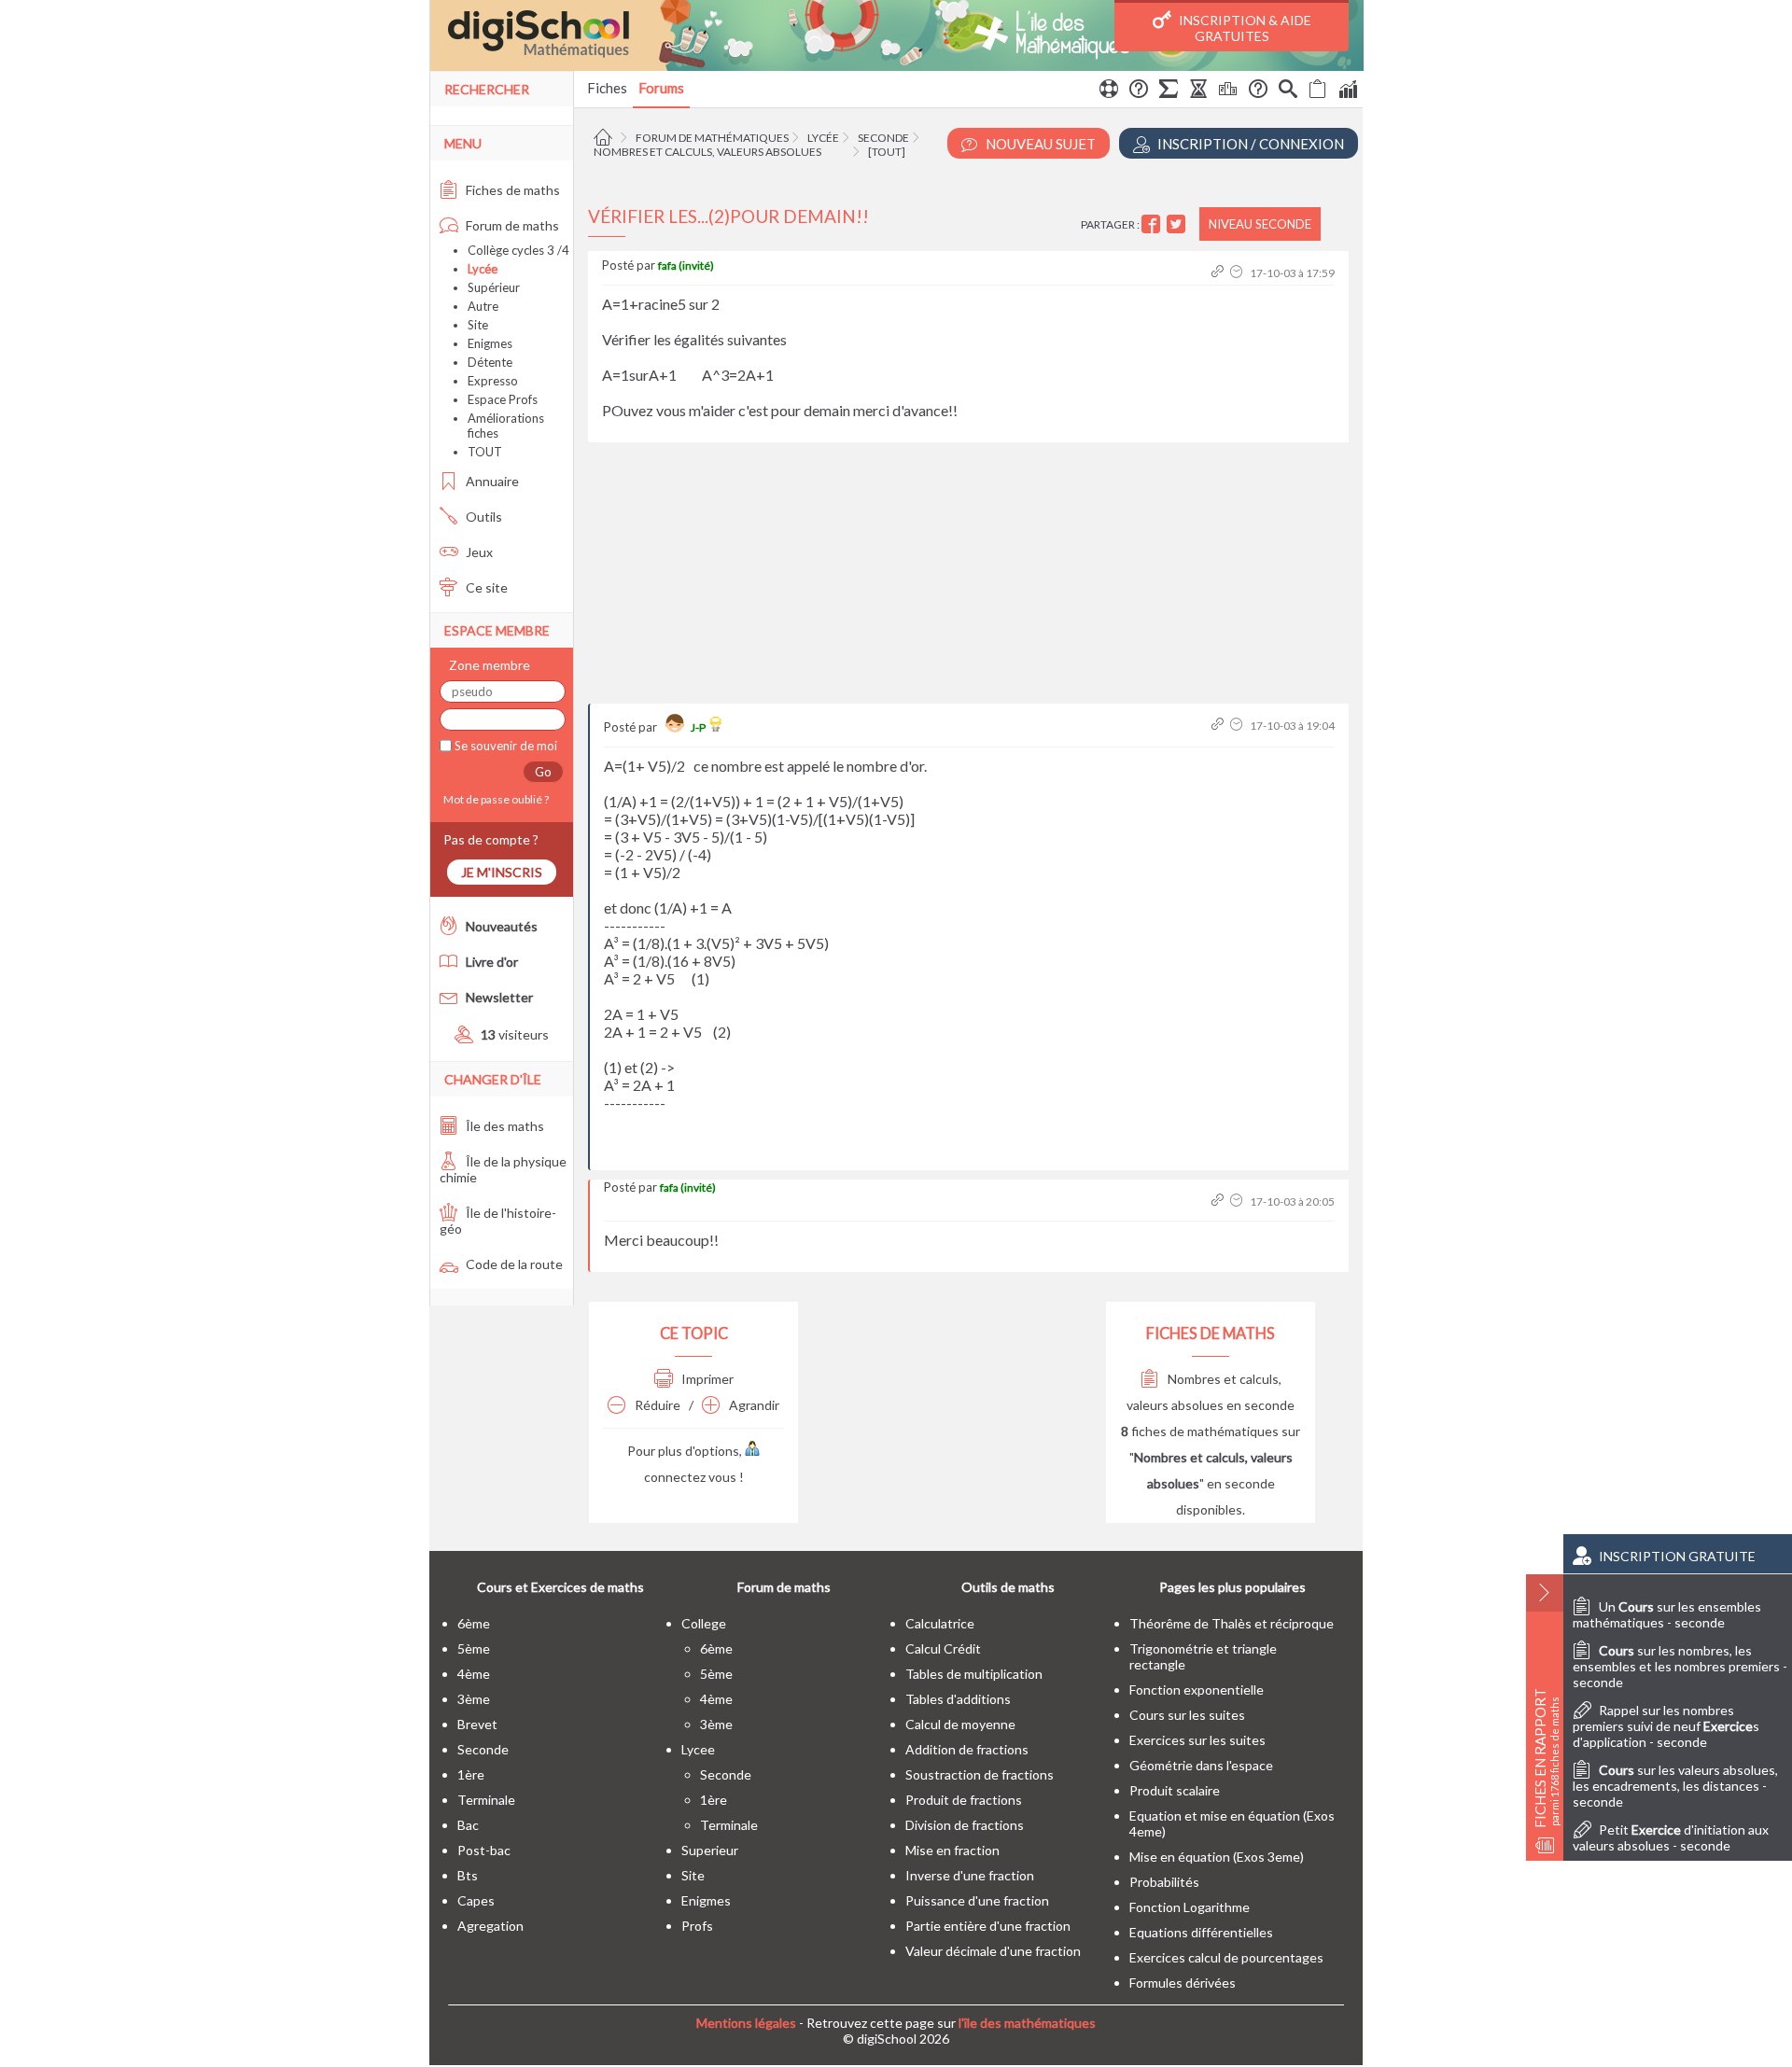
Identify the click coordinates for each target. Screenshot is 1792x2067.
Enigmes (490, 343)
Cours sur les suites (1187, 1715)
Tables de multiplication (974, 1674)
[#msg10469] (1219, 1201)
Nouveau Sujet (1039, 144)
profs (697, 1926)
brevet (477, 1724)
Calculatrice (940, 1623)
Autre (483, 306)
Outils (483, 517)
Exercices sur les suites (1197, 1740)
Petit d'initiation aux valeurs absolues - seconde (1671, 1837)
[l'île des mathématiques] (896, 35)
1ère (471, 1774)
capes (476, 1900)
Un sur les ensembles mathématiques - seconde (1667, 1614)
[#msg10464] (1219, 726)
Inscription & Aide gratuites (1244, 28)
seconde (483, 1749)
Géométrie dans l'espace (1201, 1765)
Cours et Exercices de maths (560, 1587)
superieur (710, 1850)
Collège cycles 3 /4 (518, 250)
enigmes (706, 1900)
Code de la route (513, 1264)
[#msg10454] (1219, 273)
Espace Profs (503, 399)
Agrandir (753, 1405)
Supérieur (494, 287)
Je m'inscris (502, 872)
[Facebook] (1153, 224)
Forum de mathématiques (712, 138)
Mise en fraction (952, 1850)
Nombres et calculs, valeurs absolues (707, 152)
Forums (661, 88)
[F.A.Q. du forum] (1139, 91)
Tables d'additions (958, 1699)
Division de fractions (965, 1825)
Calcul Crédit (943, 1648)
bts (468, 1875)
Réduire (656, 1405)
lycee (698, 1749)
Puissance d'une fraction (977, 1900)
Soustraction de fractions (980, 1774)
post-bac (484, 1850)
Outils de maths (1008, 1587)
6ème (474, 1623)
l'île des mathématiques (1027, 2023)
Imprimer (706, 1379)
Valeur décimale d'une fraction (993, 1951)
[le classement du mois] (1228, 91)
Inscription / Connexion (1249, 144)
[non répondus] (1318, 91)
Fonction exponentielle (1197, 1690)
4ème (474, 1674)
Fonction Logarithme (1190, 1907)
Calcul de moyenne (960, 1724)
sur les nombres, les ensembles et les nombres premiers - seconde (1680, 1666)
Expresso (493, 381)
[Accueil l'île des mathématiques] (605, 138)
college (704, 1623)
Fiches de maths (511, 190)
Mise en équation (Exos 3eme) (1217, 1857)
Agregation (490, 1926)
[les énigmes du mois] (1198, 91)
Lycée (823, 138)
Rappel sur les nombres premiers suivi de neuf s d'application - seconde (1666, 1726)
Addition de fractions (967, 1749)
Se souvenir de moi (504, 746)
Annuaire (491, 481)
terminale (486, 1800)
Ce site (485, 587)
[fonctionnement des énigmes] (1258, 91)
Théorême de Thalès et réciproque (1232, 1623)
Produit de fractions (964, 1800)
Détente (490, 362)
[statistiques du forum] (1348, 91)
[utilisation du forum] (1109, 91)
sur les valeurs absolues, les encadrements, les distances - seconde (1675, 1786)
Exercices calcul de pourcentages (1226, 1957)
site (693, 1875)
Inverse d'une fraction (970, 1875)
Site (478, 325)
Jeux (478, 552)
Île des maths (504, 1126)
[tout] (887, 152)
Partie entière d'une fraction (988, 1926)
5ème (474, 1648)
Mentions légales (746, 2023)
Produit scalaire (1175, 1790)
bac (468, 1825)
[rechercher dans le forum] (1288, 91)
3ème (474, 1699)
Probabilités (1164, 1882)
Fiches (607, 88)
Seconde (883, 138)
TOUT (485, 452)
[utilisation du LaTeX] (1169, 91)
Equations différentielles (1201, 1932)
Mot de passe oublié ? (494, 799)
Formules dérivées (1183, 1983)
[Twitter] (1178, 224)
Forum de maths (511, 225)
